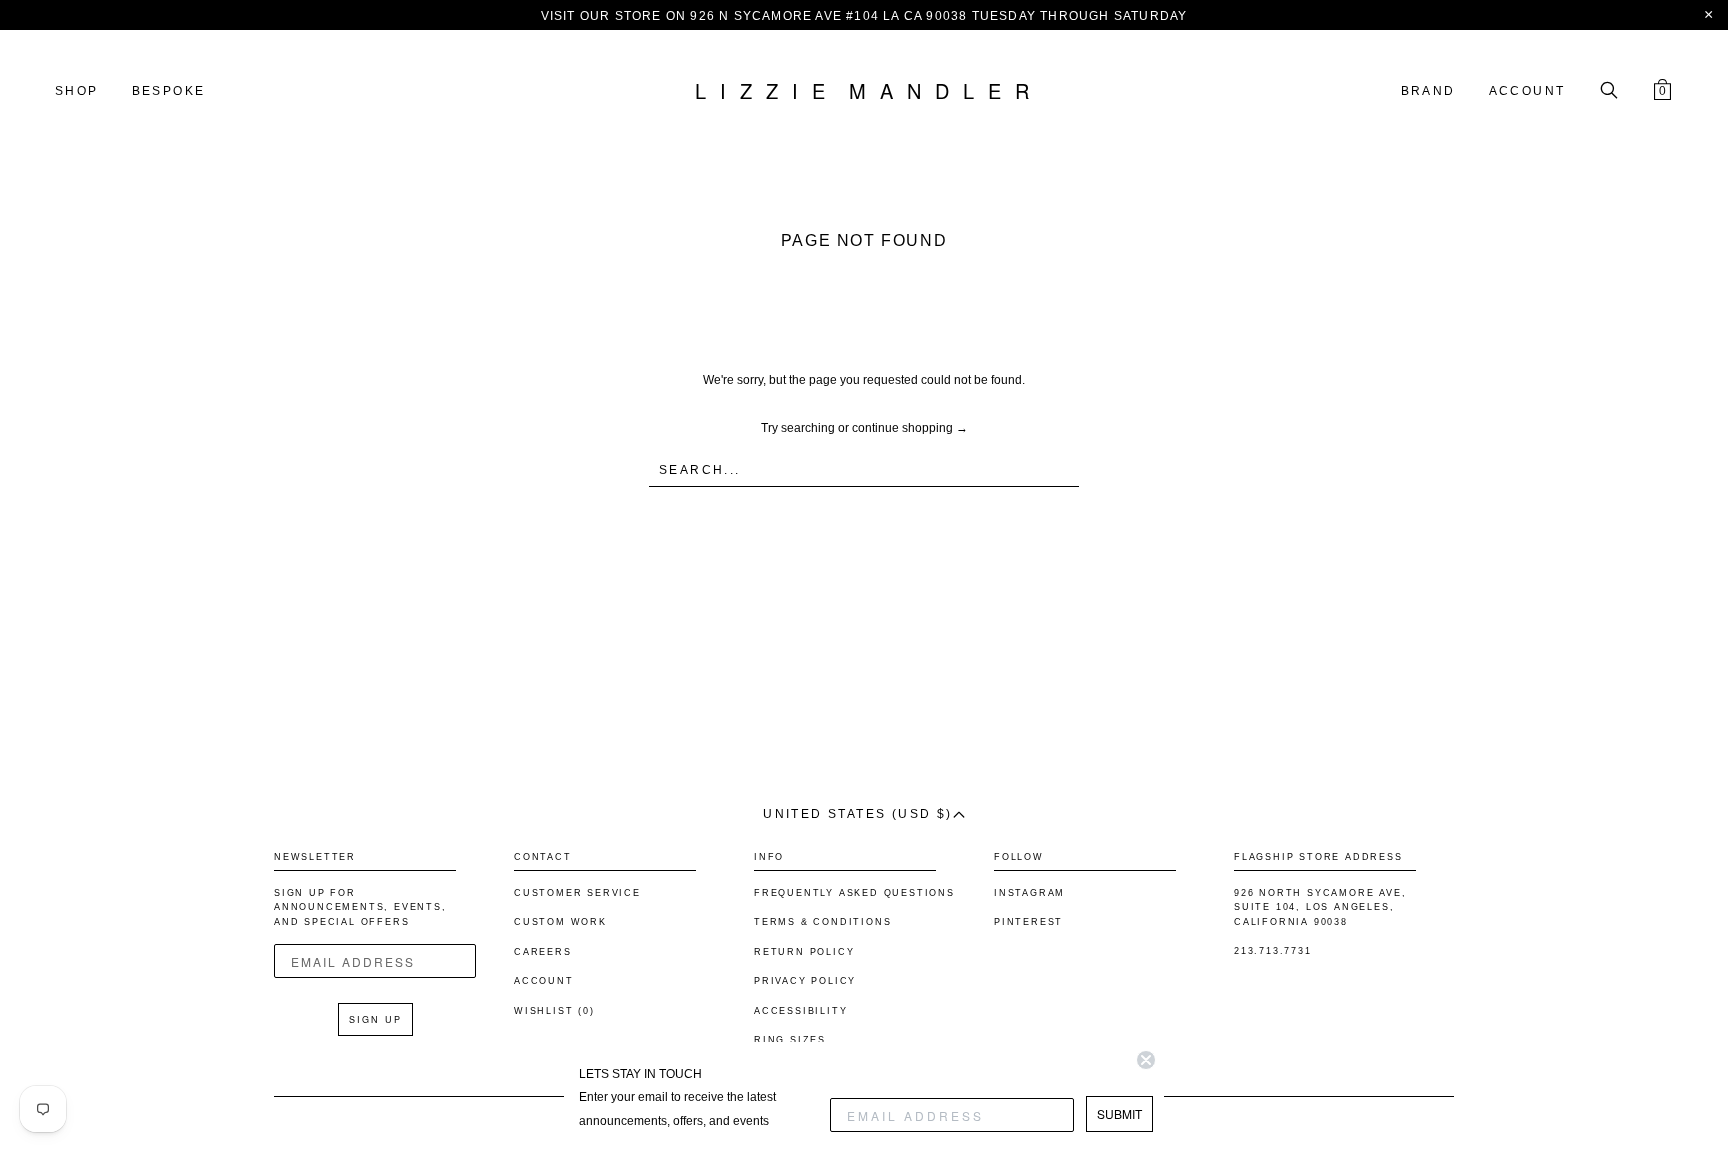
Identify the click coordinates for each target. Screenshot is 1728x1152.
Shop (77, 91)
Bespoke (169, 91)
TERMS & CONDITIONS (822, 922)
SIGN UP (375, 1019)
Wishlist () (554, 1011)
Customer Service (577, 893)
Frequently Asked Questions (854, 893)
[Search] (1609, 92)
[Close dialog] (1146, 1060)
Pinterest (1028, 922)
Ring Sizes (790, 1040)
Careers (543, 952)
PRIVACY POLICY (805, 981)
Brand (1428, 91)
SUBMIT (1119, 1113)
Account (1527, 91)
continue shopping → (910, 428)
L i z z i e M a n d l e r (864, 92)
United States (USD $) (857, 814)
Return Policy (804, 952)
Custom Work (560, 922)
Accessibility (800, 1011)
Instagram (1029, 893)
